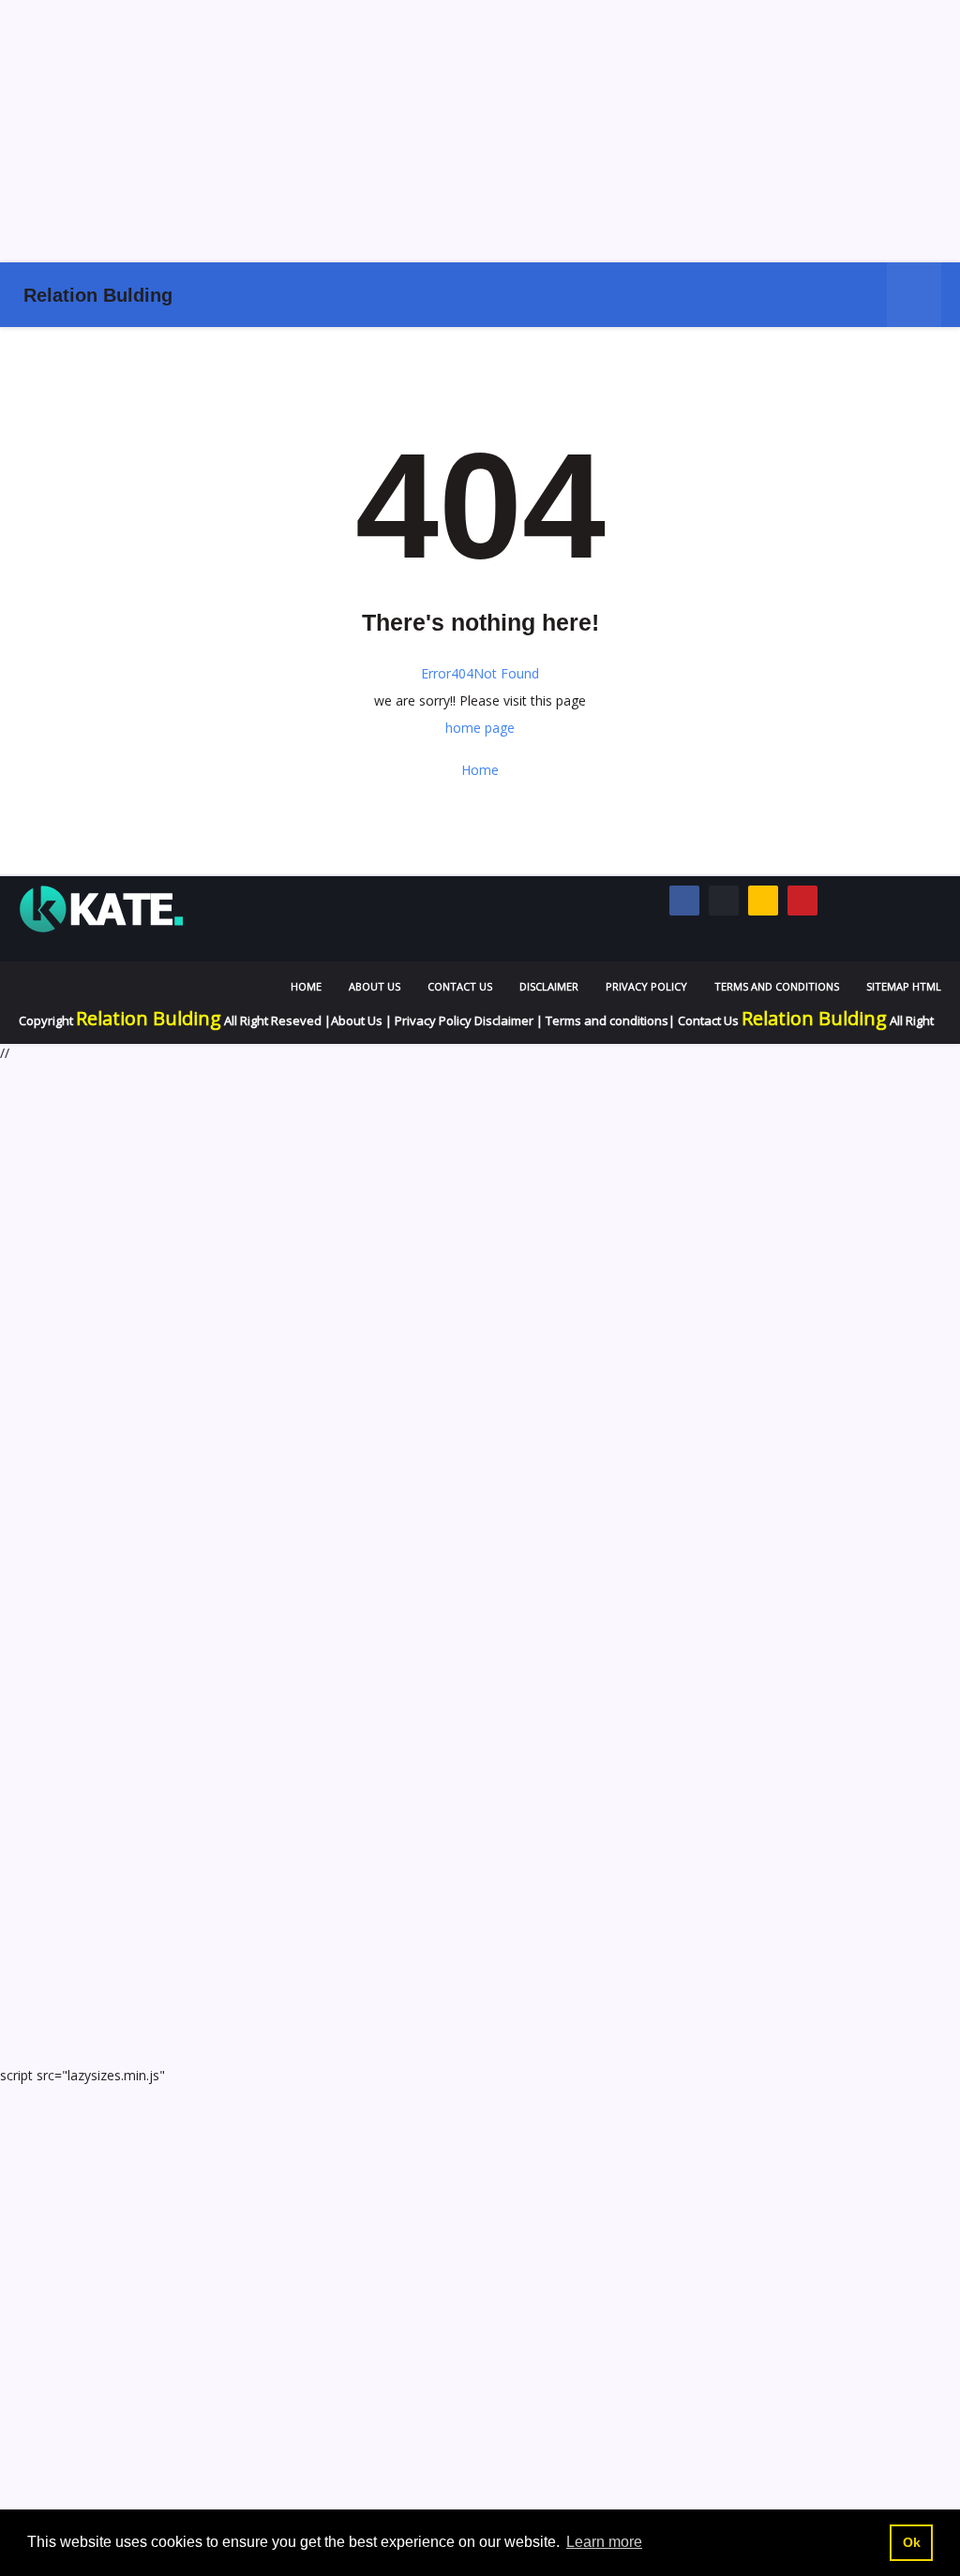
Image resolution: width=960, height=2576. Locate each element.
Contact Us (460, 986)
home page (480, 728)
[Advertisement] (480, 131)
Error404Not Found (480, 673)
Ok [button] (912, 2542)
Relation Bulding (98, 295)
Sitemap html (904, 986)
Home (480, 770)
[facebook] (684, 901)
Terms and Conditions (777, 986)
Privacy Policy (646, 986)
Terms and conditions (607, 1020)
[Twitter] (724, 901)
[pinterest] (802, 901)
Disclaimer (549, 986)
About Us (357, 1020)
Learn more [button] (604, 2542)
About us (375, 986)
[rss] (763, 901)
